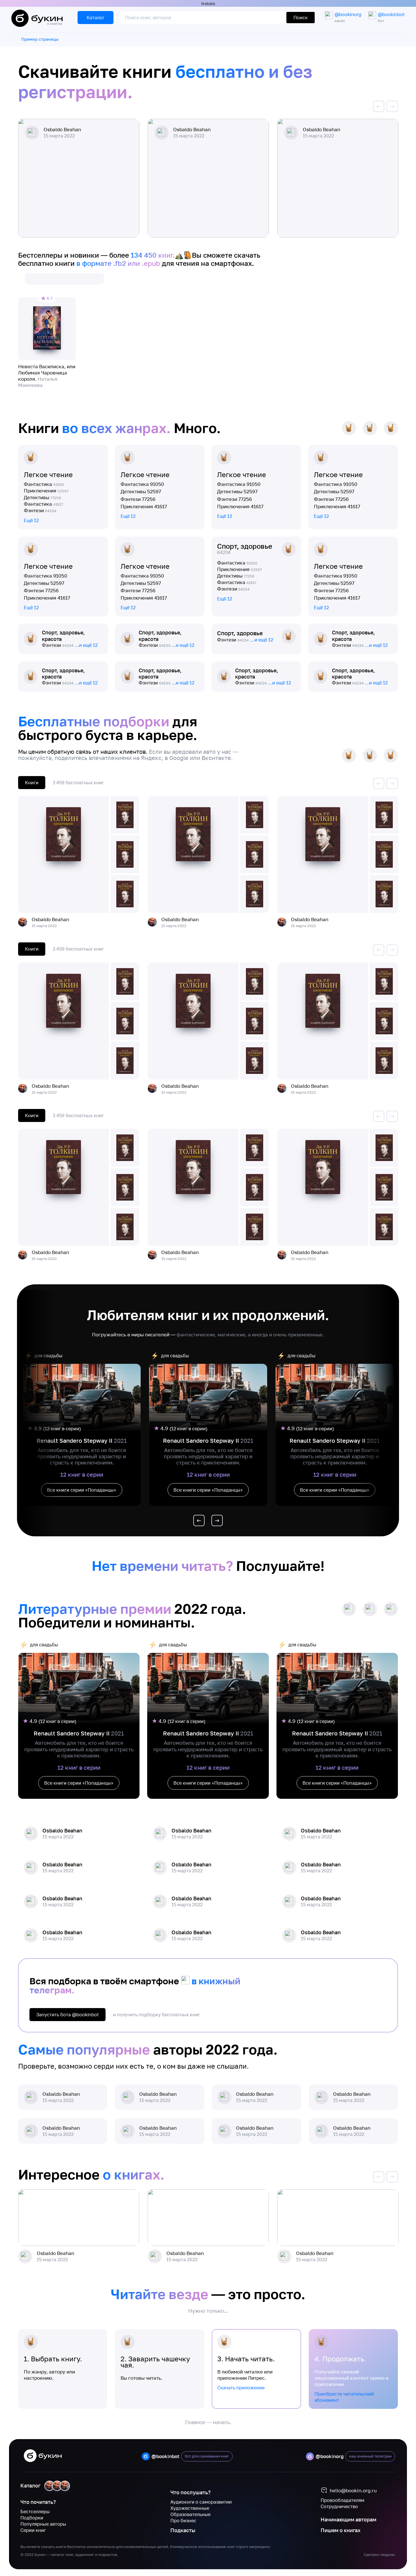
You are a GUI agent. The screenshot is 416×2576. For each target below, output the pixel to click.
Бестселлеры (35, 2512)
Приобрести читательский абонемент (344, 2397)
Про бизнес (183, 2521)
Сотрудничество (339, 2506)
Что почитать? (38, 2502)
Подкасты (183, 2530)
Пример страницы (40, 39)
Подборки (32, 2518)
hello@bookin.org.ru (353, 2490)
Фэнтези (40, 510)
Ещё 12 (31, 520)
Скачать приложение (241, 2388)
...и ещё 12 (86, 645)
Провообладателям (343, 2500)
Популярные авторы (43, 2524)
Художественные (190, 2508)
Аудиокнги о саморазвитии (201, 2502)
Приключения (46, 491)
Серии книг (33, 2530)
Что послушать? (190, 2492)
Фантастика (44, 484)
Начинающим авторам (349, 2519)
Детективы (42, 497)
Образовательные (190, 2514)
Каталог (30, 2485)
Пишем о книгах (341, 2530)
